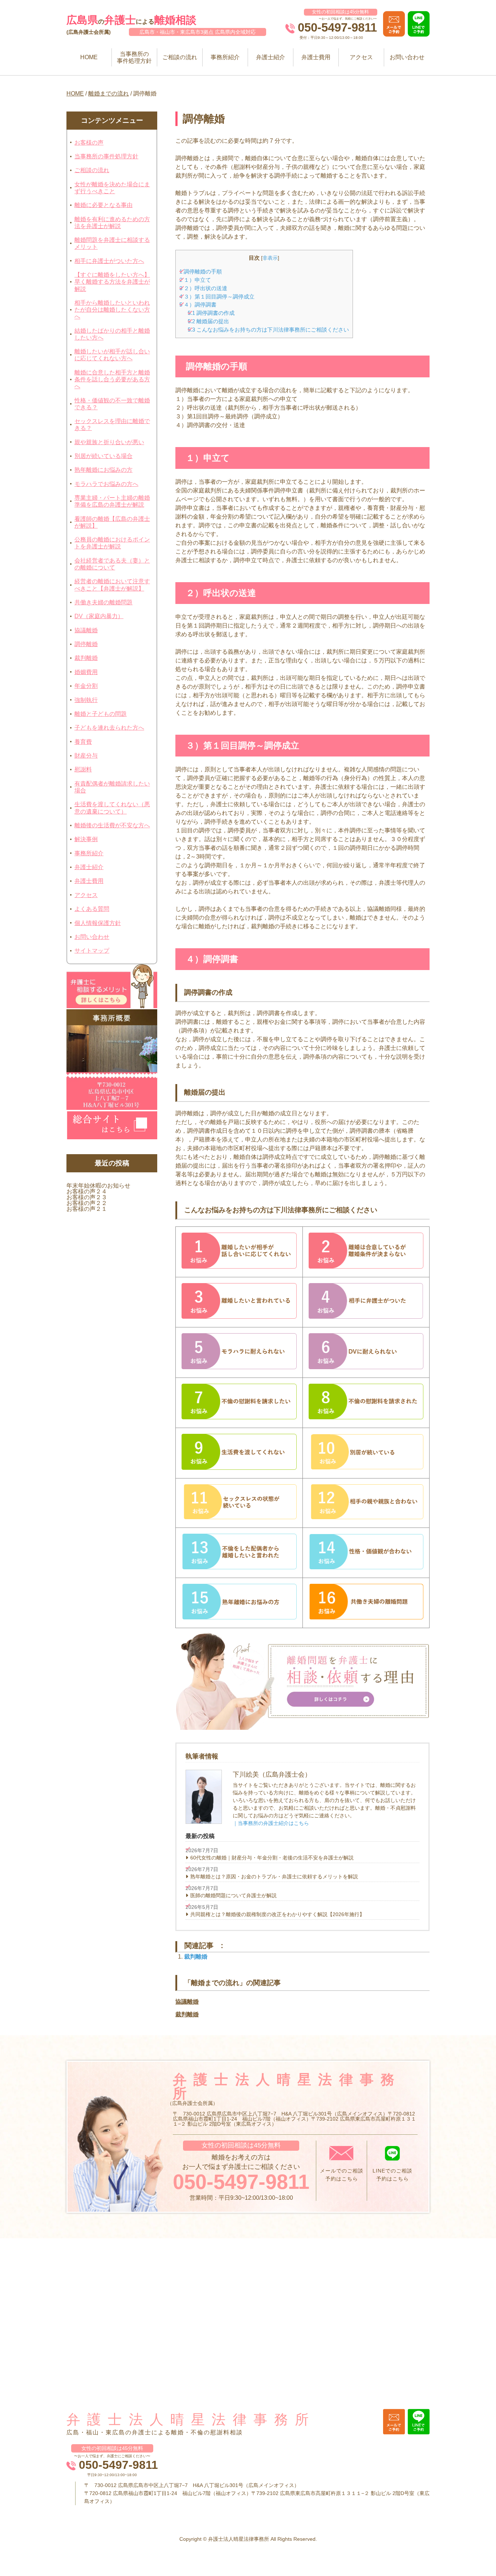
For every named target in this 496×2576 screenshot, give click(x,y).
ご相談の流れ (180, 57)
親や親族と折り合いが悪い (109, 442)
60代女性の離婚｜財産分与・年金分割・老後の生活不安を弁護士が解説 (272, 1858)
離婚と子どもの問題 (101, 714)
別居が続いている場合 (103, 456)
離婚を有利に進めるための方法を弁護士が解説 (112, 223)
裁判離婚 (86, 658)
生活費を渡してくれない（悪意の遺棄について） (112, 808)
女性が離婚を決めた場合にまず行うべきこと (112, 188)
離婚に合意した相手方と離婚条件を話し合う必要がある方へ (112, 379)
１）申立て (195, 280)
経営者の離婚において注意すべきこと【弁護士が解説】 (112, 585)
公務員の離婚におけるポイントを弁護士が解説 (112, 543)
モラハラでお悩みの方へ (106, 484)
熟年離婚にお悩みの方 (103, 470)
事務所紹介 (225, 57)
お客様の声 (89, 143)
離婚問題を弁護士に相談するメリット (112, 243)
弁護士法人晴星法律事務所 (191, 2419)
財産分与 (86, 756)
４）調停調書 (198, 305)
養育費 (83, 742)
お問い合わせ (407, 57)
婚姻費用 (86, 672)
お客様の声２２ (87, 1203)
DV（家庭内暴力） (99, 616)
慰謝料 (83, 769)
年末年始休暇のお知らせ (98, 1186)
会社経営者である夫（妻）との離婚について (112, 564)
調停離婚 (86, 644)
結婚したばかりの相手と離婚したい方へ (112, 334)
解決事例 (86, 839)
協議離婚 (86, 630)
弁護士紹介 (271, 57)
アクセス (361, 57)
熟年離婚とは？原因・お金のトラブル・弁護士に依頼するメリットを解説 (274, 1877)
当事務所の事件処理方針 (134, 57)
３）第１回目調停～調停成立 (217, 297)
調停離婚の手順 (201, 271)
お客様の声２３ (87, 1197)
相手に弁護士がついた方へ (109, 261)
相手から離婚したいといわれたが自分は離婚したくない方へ (112, 310)
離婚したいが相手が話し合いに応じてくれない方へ (112, 355)
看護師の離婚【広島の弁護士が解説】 (112, 522)
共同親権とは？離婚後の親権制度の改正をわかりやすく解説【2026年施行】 (277, 1914)
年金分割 (86, 686)
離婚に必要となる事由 (103, 205)
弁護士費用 (316, 57)
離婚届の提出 (208, 321)
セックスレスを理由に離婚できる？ (112, 425)
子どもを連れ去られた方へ (109, 728)
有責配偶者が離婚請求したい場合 (112, 787)
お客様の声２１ (87, 1209)
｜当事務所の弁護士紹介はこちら (271, 1823)
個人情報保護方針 (98, 923)
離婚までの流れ (109, 94)
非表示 (270, 258)
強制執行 (86, 700)
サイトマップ (92, 951)
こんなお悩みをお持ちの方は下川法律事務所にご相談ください (268, 330)
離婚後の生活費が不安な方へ (112, 825)
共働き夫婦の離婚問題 (103, 602)
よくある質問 (92, 909)
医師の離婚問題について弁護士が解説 (233, 1895)
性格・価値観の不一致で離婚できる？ (112, 404)
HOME (89, 57)
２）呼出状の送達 (203, 288)
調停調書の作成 (211, 313)
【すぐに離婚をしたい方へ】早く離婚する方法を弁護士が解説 (112, 282)
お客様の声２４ (87, 1191)
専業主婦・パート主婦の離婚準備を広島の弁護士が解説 (112, 501)
